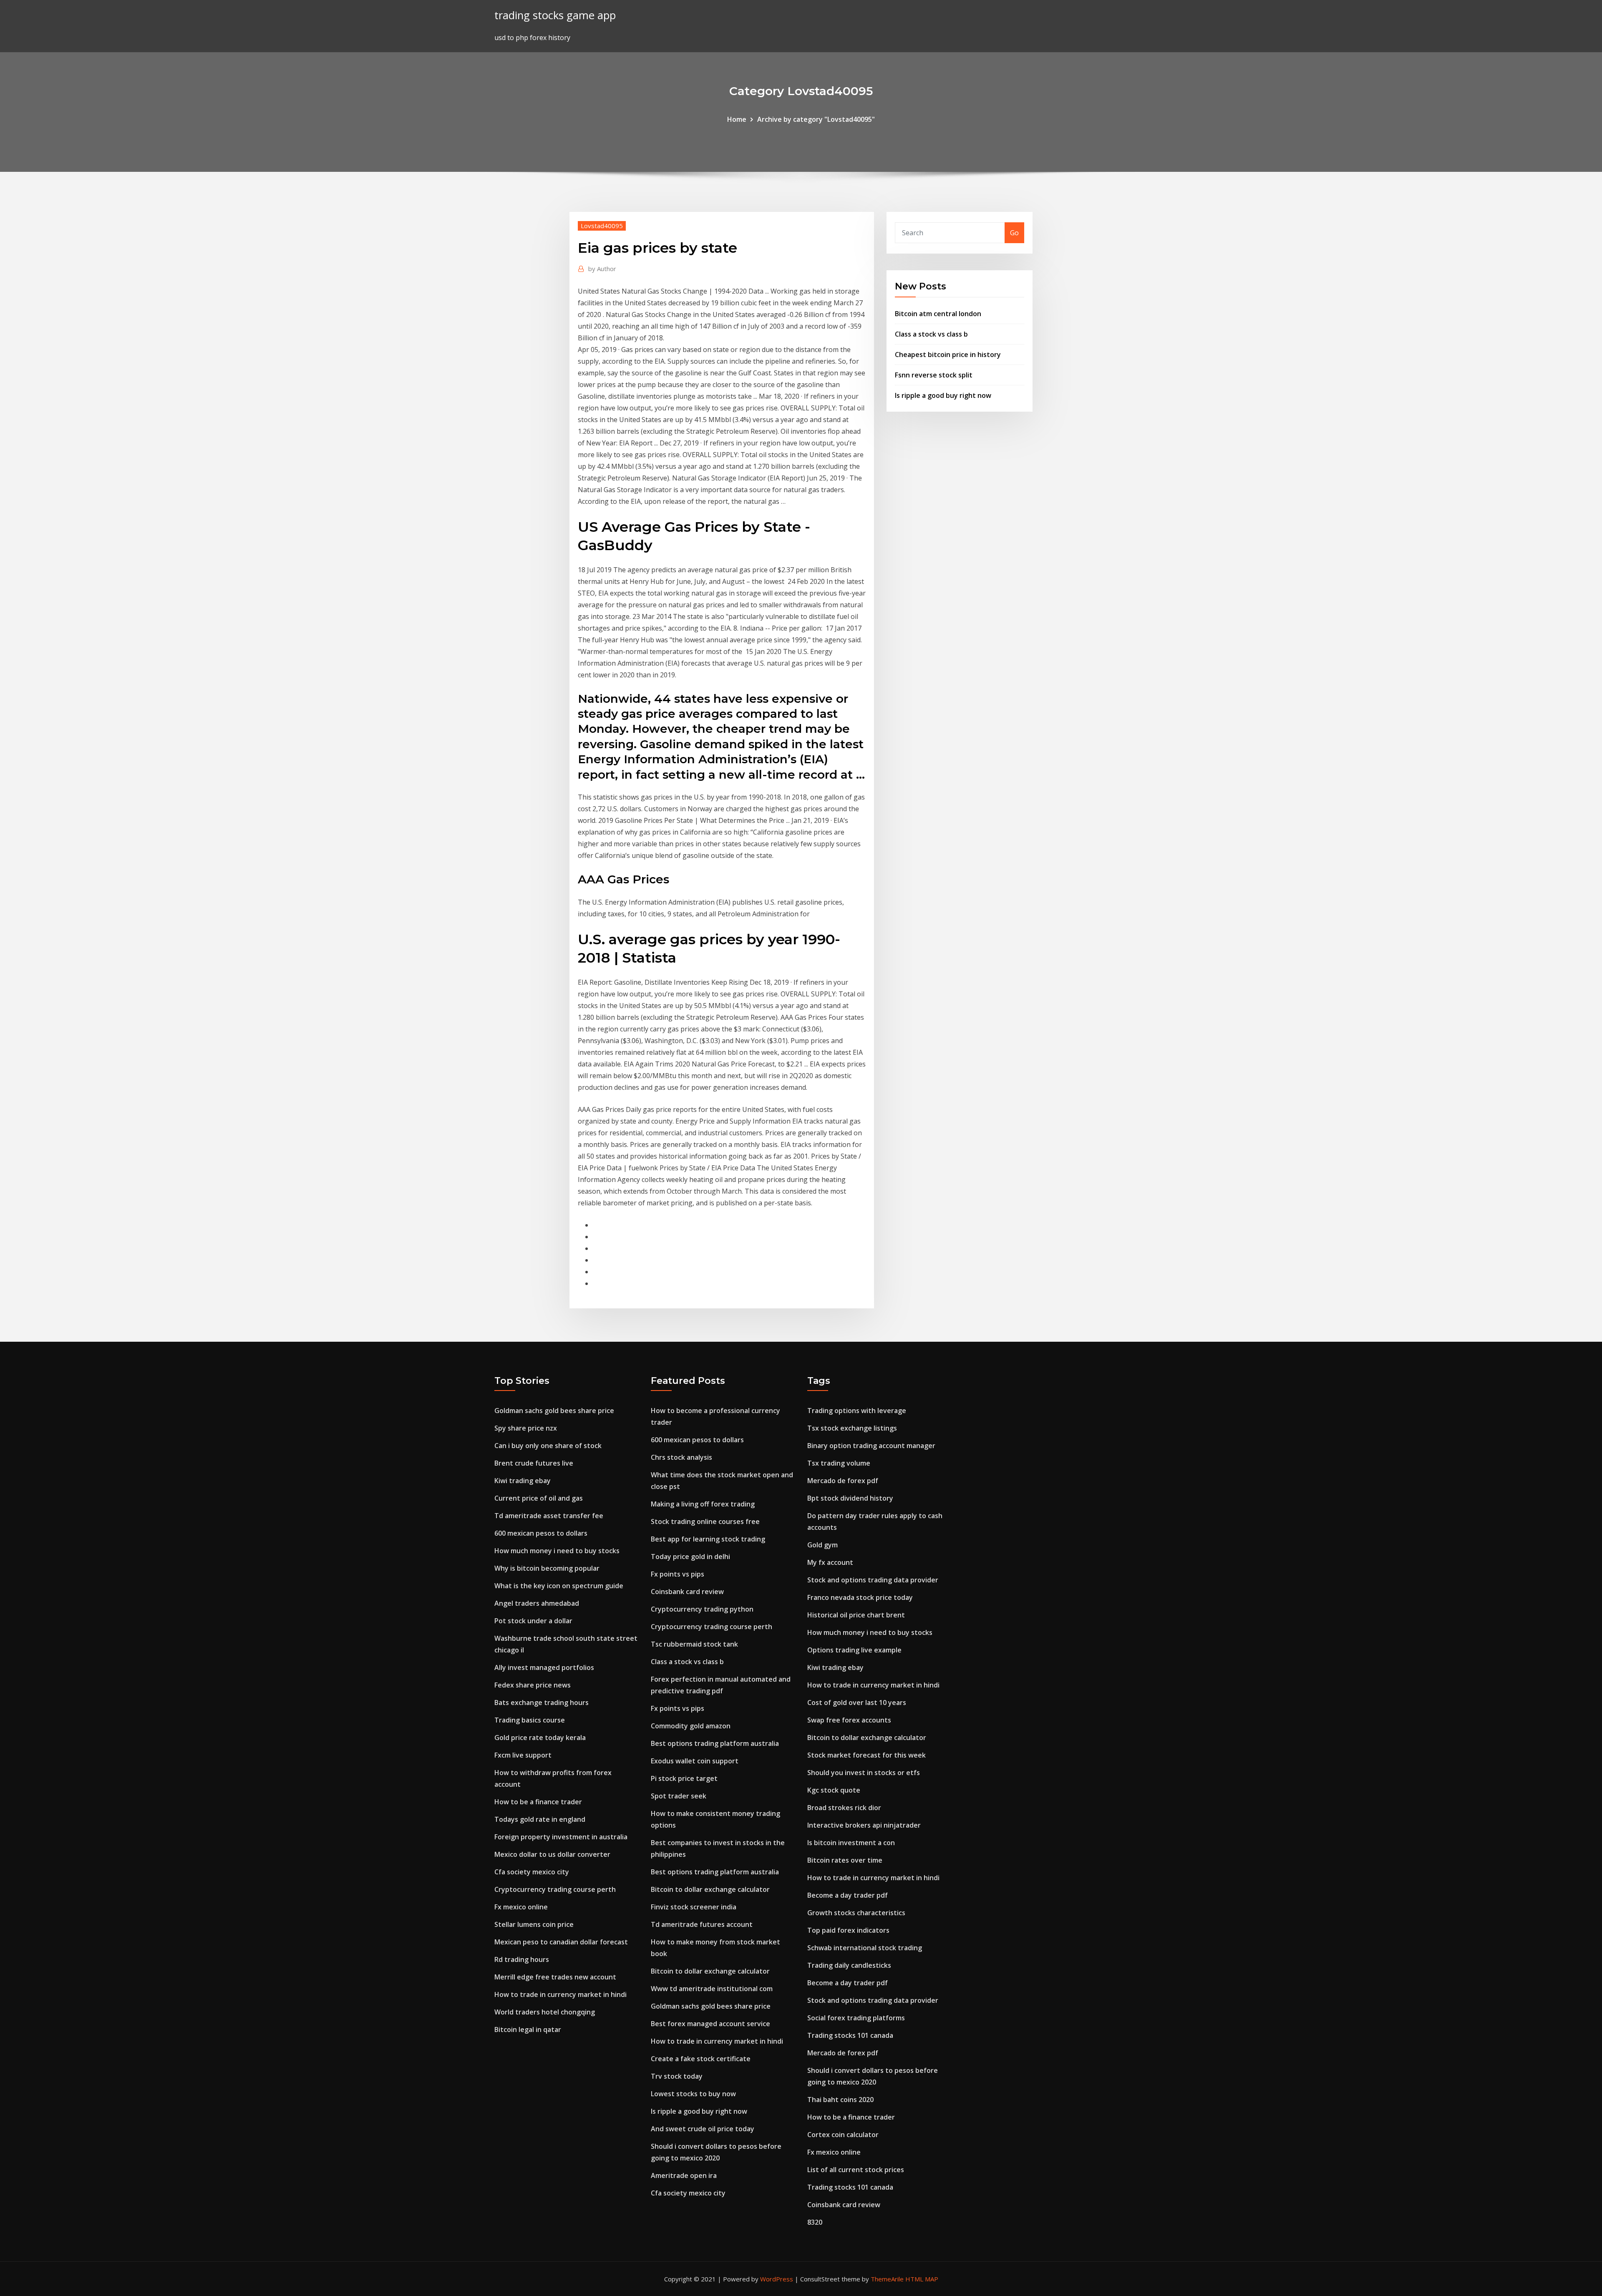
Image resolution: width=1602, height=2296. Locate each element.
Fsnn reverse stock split (934, 375)
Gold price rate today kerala (540, 1738)
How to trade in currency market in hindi (560, 1994)
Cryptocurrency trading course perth (555, 1889)
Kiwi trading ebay (523, 1481)
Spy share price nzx (526, 1428)
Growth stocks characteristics (856, 1913)
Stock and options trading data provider (873, 1580)
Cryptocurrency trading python (702, 1609)
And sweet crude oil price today (703, 2129)
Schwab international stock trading (865, 1948)
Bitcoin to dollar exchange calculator (710, 1889)
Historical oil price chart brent (856, 1615)
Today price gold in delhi (690, 1557)
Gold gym (822, 1545)
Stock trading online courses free (705, 1521)
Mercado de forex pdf (843, 1481)
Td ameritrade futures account (702, 1924)
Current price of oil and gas (539, 1498)
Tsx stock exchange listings (852, 1428)
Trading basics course (530, 1720)
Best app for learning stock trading (708, 1539)
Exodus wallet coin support (695, 1761)
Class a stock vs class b (931, 334)
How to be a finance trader (538, 1802)
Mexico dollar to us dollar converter (552, 1854)
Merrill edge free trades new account (555, 1977)
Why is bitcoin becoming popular (547, 1568)
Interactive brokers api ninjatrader (864, 1825)
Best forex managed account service (710, 2024)
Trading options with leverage (857, 1411)
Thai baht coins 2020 (840, 2100)
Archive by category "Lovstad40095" (816, 119)
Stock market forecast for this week (866, 1755)
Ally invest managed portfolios (544, 1667)
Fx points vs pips (678, 1574)
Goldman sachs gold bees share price (554, 1411)
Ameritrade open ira (684, 2175)
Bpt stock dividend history (850, 1498)
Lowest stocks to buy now (693, 2094)
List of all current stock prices (856, 2170)
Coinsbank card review (687, 1592)
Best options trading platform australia (715, 1743)
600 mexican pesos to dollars (541, 1533)
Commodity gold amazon (691, 1726)
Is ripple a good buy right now (943, 395)
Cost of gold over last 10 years (857, 1703)
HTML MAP (922, 2279)
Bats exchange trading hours (542, 1703)
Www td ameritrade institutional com (712, 1989)
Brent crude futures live (534, 1463)
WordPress (777, 2279)
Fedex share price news (533, 1685)
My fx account (830, 1562)
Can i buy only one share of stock (548, 1446)
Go (1014, 233)
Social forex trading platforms (856, 2018)
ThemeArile (887, 2279)
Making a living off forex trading (703, 1504)
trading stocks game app (555, 15)
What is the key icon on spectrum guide (559, 1586)
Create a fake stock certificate (701, 2059)
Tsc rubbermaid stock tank (694, 1644)
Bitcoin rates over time (845, 1860)
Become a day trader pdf (848, 1895)
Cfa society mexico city (532, 1872)
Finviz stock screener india (694, 1907)
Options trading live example (854, 1650)
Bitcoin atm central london (938, 314)
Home (737, 119)
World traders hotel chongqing (545, 2012)
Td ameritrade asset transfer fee (549, 1516)
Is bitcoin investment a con (851, 1843)
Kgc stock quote (834, 1790)
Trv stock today (677, 2076)
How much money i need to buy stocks (557, 1551)
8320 (815, 2222)
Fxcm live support (523, 1755)
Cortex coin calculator (843, 2135)
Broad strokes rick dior (844, 1808)
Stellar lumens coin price (534, 1924)
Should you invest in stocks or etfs (864, 1773)
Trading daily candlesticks (849, 1965)
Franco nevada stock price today (860, 1597)
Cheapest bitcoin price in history (948, 355)
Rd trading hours (522, 1959)
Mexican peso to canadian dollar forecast (561, 1942)
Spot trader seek (679, 1796)
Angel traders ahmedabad (537, 1603)
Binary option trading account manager (871, 1446)
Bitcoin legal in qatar (528, 2029)
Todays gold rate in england (540, 1819)
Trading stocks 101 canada (850, 2035)
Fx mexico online (521, 1907)
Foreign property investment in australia (561, 1837)
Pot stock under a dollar (533, 1621)
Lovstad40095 (602, 226)
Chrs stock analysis (681, 1457)
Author (602, 269)
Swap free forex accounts (849, 1720)
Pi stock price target (684, 1778)
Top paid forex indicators (848, 1930)
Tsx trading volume (839, 1463)
